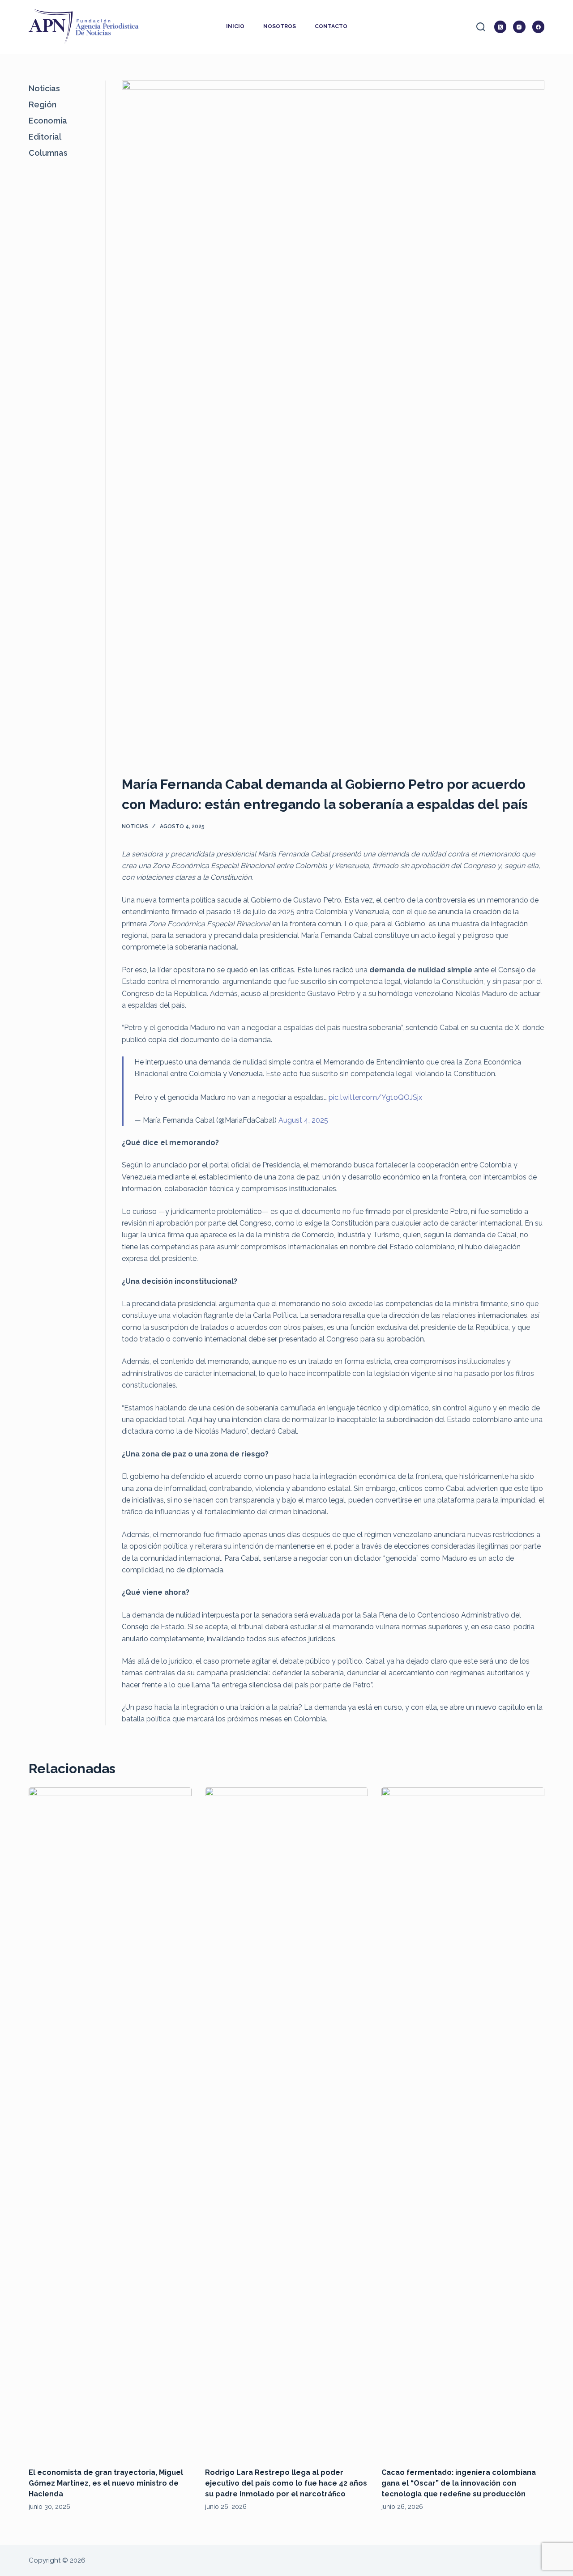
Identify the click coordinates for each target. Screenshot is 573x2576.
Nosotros (280, 26)
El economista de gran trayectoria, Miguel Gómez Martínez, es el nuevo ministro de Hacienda (106, 2483)
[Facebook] (539, 27)
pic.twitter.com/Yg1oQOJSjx (375, 1097)
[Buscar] (481, 27)
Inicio (235, 26)
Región (43, 104)
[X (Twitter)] (500, 27)
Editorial (45, 137)
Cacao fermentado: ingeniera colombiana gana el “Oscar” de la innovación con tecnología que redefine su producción (459, 2483)
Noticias (135, 826)
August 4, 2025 (303, 1120)
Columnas (48, 153)
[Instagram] (519, 27)
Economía (48, 121)
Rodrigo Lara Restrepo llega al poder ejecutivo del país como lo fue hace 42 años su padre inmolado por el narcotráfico (286, 2483)
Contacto (331, 26)
